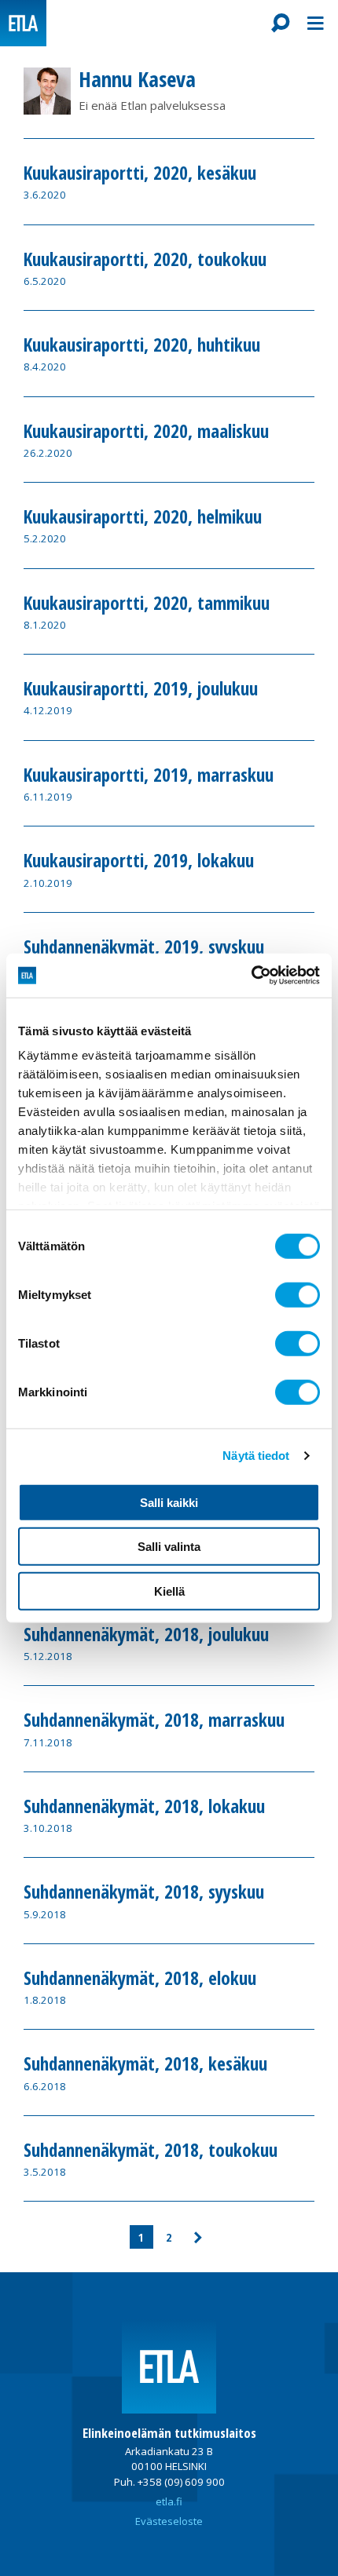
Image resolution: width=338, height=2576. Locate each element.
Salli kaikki (169, 1502)
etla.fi (169, 2501)
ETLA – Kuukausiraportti (23, 23)
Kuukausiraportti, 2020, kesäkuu (140, 173)
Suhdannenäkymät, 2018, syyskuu (144, 1892)
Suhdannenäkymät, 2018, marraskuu (154, 1720)
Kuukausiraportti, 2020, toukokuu (145, 260)
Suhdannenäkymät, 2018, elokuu (140, 1979)
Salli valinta (169, 1547)
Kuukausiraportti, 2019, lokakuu (139, 861)
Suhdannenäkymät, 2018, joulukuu (146, 1635)
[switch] (298, 1294)
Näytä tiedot (256, 1456)
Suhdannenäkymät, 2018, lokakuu (144, 1807)
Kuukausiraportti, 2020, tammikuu (147, 604)
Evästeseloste (169, 2521)
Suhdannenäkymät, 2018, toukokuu (151, 2151)
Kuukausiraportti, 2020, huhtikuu (142, 345)
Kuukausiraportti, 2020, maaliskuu (146, 432)
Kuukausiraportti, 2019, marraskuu (149, 775)
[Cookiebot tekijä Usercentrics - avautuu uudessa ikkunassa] (251, 976)
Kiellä (169, 1591)
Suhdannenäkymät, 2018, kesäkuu (145, 2064)
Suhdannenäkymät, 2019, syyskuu (144, 947)
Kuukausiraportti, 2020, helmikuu (143, 517)
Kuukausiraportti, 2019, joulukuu (141, 689)
